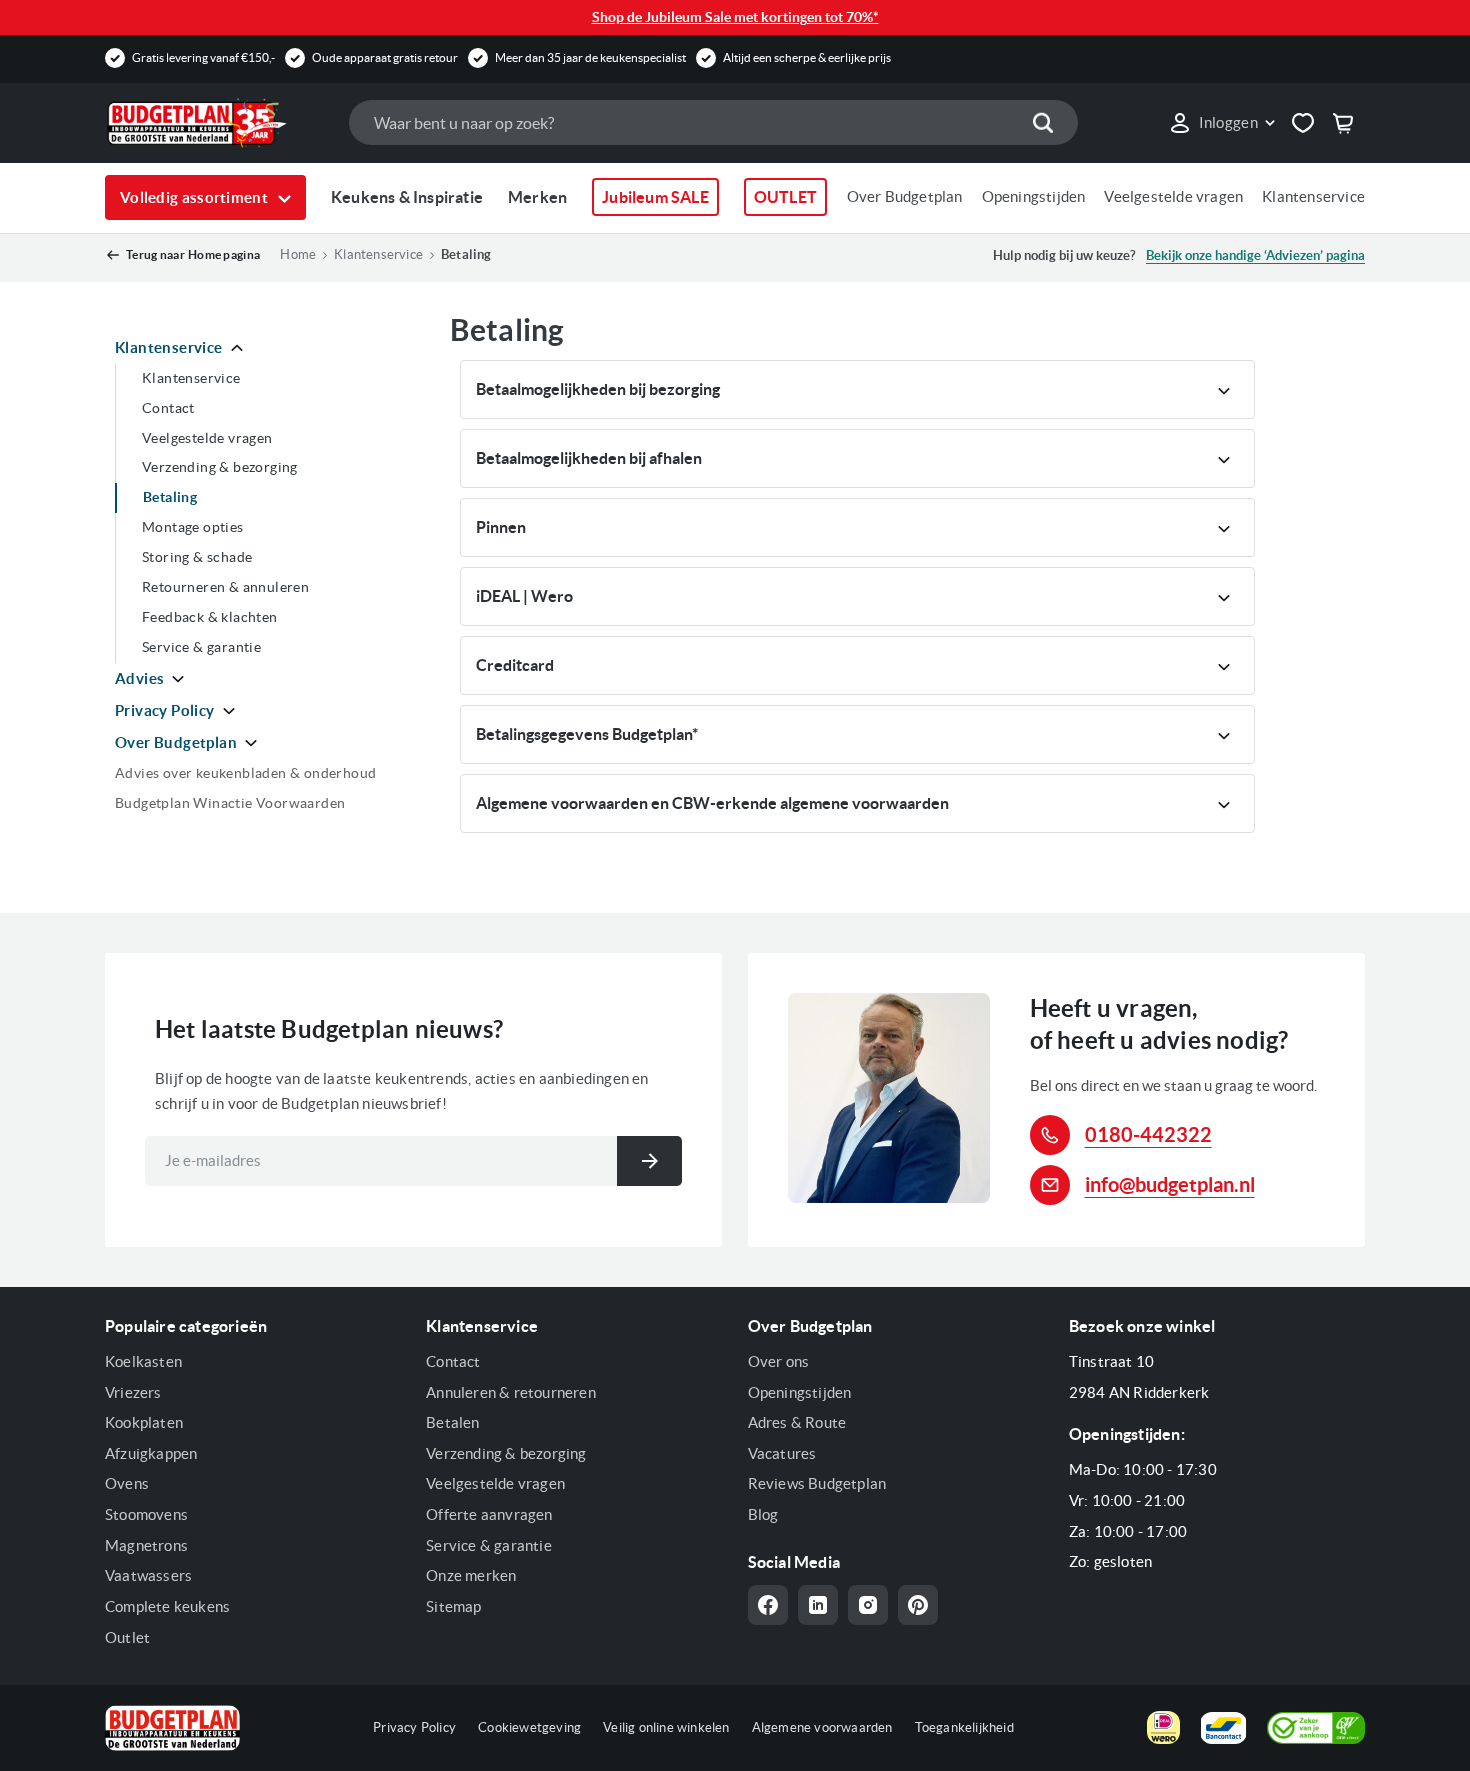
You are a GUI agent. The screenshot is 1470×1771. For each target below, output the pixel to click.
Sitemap (453, 1606)
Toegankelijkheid (964, 1727)
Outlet (127, 1637)
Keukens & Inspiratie (407, 197)
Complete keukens (167, 1606)
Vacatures (782, 1453)
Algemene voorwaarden (822, 1727)
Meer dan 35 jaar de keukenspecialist (590, 57)
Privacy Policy (414, 1727)
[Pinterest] (918, 1605)
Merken (537, 197)
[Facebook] (768, 1605)
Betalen (452, 1422)
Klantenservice (1313, 196)
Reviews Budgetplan (817, 1483)
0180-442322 (1148, 1134)
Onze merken (471, 1575)
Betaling (466, 254)
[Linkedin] (818, 1605)
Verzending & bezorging (506, 1453)
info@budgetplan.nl (1170, 1184)
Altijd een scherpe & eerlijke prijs (807, 57)
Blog (763, 1514)
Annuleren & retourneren (511, 1392)
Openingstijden (1034, 196)
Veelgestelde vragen (1173, 196)
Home (298, 254)
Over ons (779, 1361)
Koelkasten (143, 1361)
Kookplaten (144, 1422)
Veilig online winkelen (666, 1727)
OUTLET (785, 197)
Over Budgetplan (905, 196)
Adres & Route (797, 1422)
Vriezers (133, 1392)
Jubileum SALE (655, 197)
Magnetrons (146, 1545)
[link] (1221, 123)
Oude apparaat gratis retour (385, 57)
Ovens (127, 1483)
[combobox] (713, 122)
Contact (453, 1361)
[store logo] (217, 123)
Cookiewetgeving (529, 1727)
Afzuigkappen (151, 1453)
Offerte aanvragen (489, 1514)
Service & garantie (489, 1545)
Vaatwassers (148, 1575)
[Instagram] (868, 1605)
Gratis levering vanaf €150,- (203, 57)
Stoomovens (146, 1514)
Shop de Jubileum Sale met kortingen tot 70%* (735, 17)
